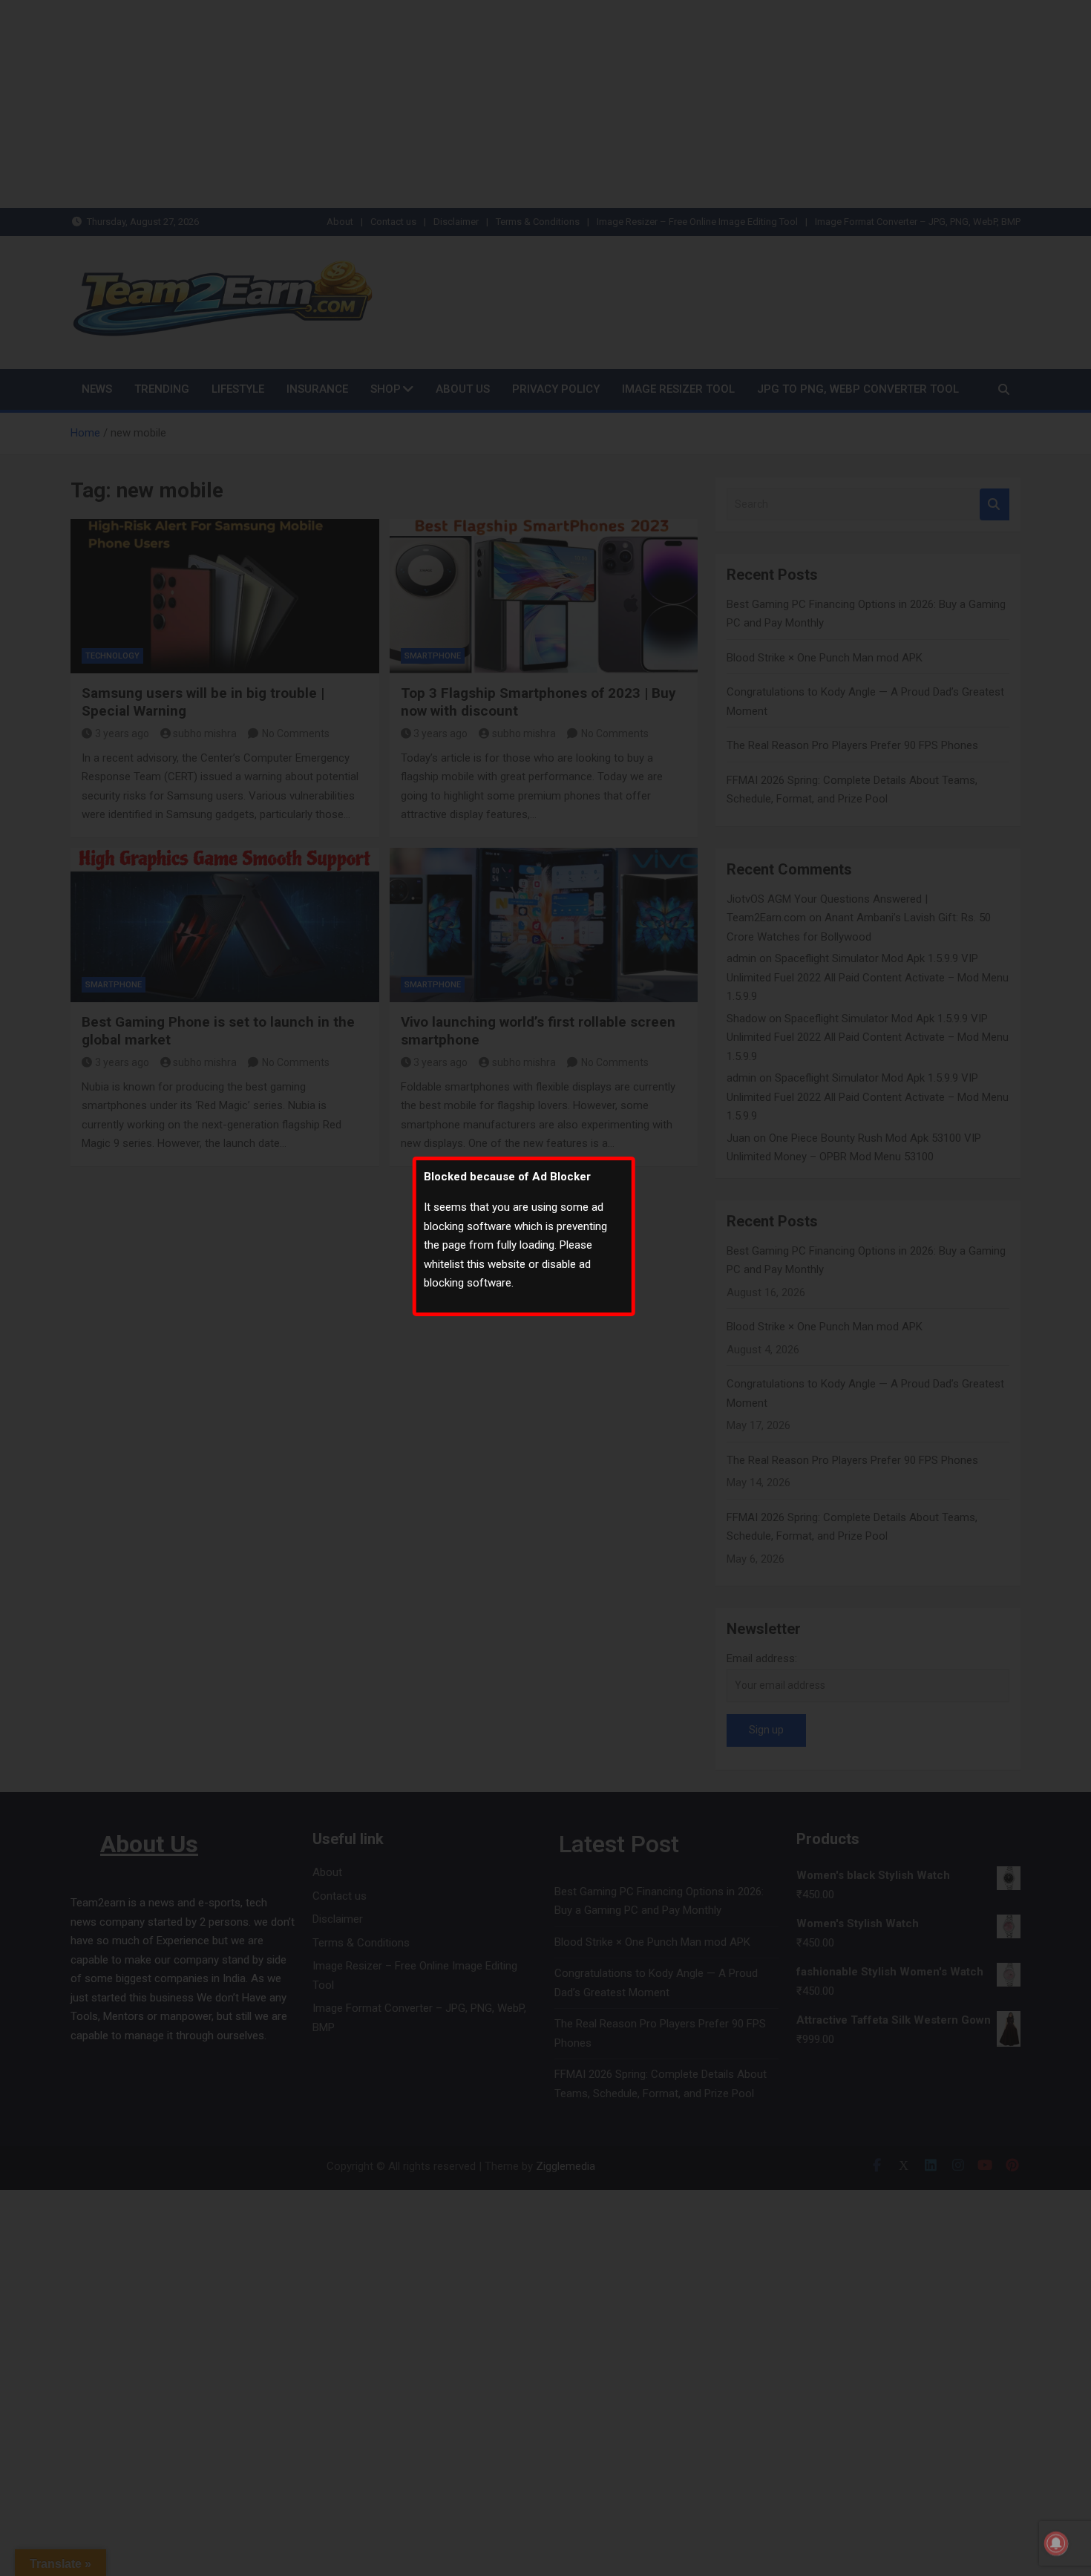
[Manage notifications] (1056, 2543)
